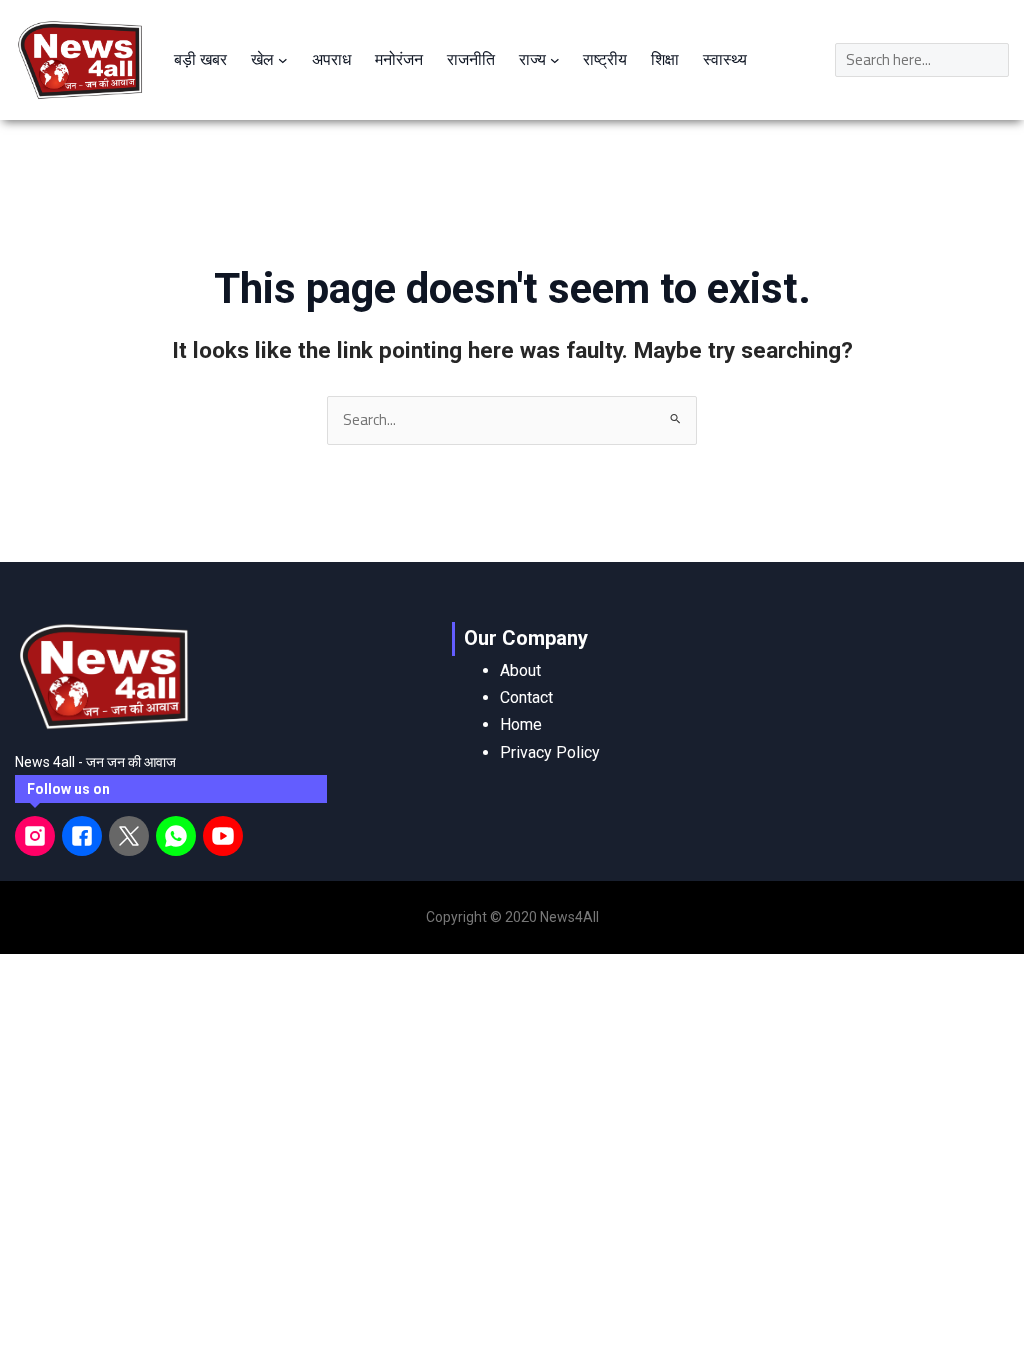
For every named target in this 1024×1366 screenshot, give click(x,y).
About (520, 670)
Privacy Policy (550, 752)
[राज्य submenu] (555, 60)
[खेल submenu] (283, 60)
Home (521, 724)
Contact (526, 697)
